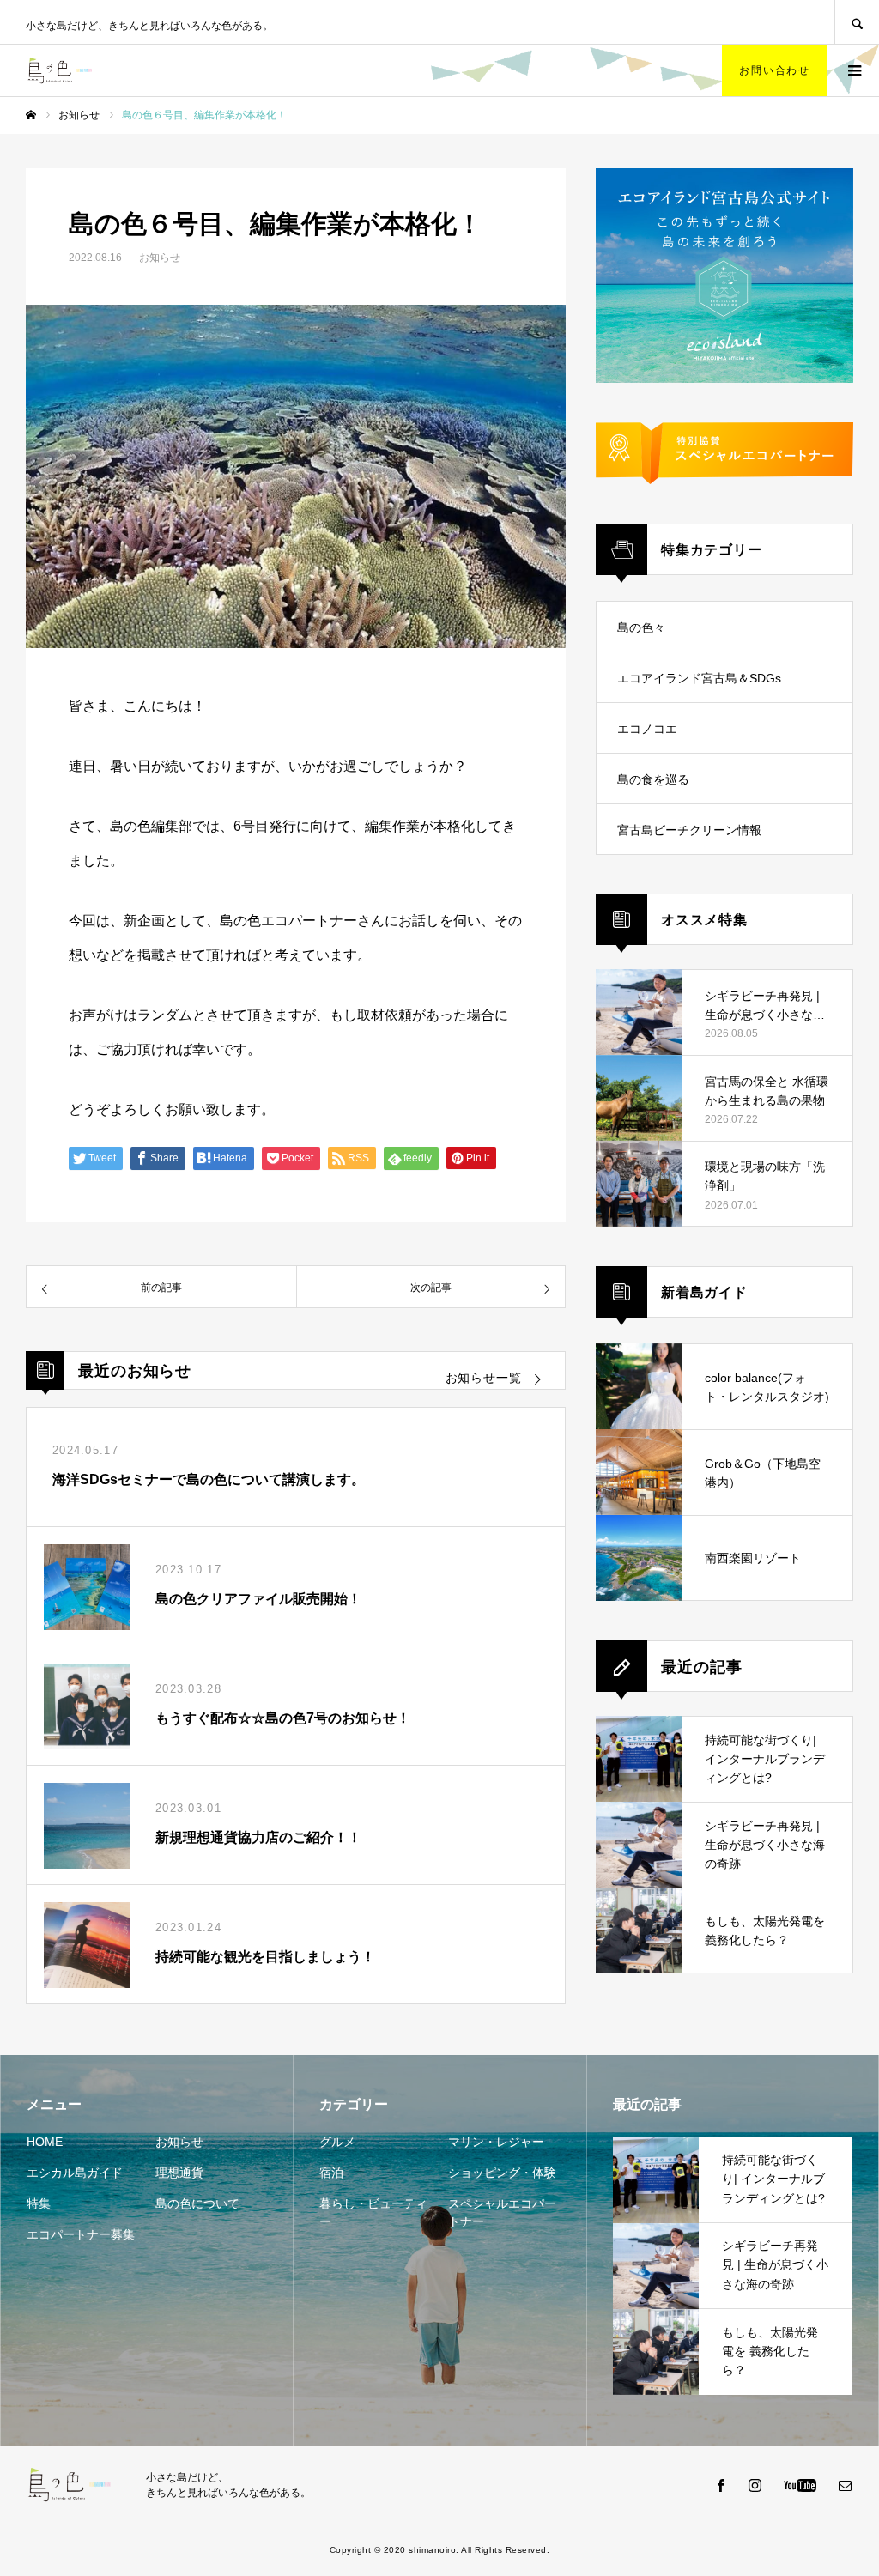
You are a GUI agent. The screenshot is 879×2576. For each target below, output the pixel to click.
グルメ (337, 2142)
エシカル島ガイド (75, 2173)
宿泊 (331, 2173)
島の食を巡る (653, 779)
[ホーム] (31, 115)
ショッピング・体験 (502, 2173)
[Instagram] (755, 2485)
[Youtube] (800, 2485)
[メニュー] (853, 70)
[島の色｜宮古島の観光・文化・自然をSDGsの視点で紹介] (64, 70)
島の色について (197, 2203)
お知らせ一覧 (484, 1378)
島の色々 (641, 627)
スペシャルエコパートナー (502, 2212)
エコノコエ (647, 729)
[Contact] (845, 2485)
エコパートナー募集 (81, 2234)
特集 (39, 2203)
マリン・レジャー (496, 2142)
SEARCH (857, 22)
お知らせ (160, 258)
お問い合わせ (775, 70)
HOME (45, 2142)
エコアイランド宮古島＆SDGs (699, 678)
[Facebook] (720, 2485)
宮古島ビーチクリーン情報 (689, 830)
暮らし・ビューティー (373, 2212)
